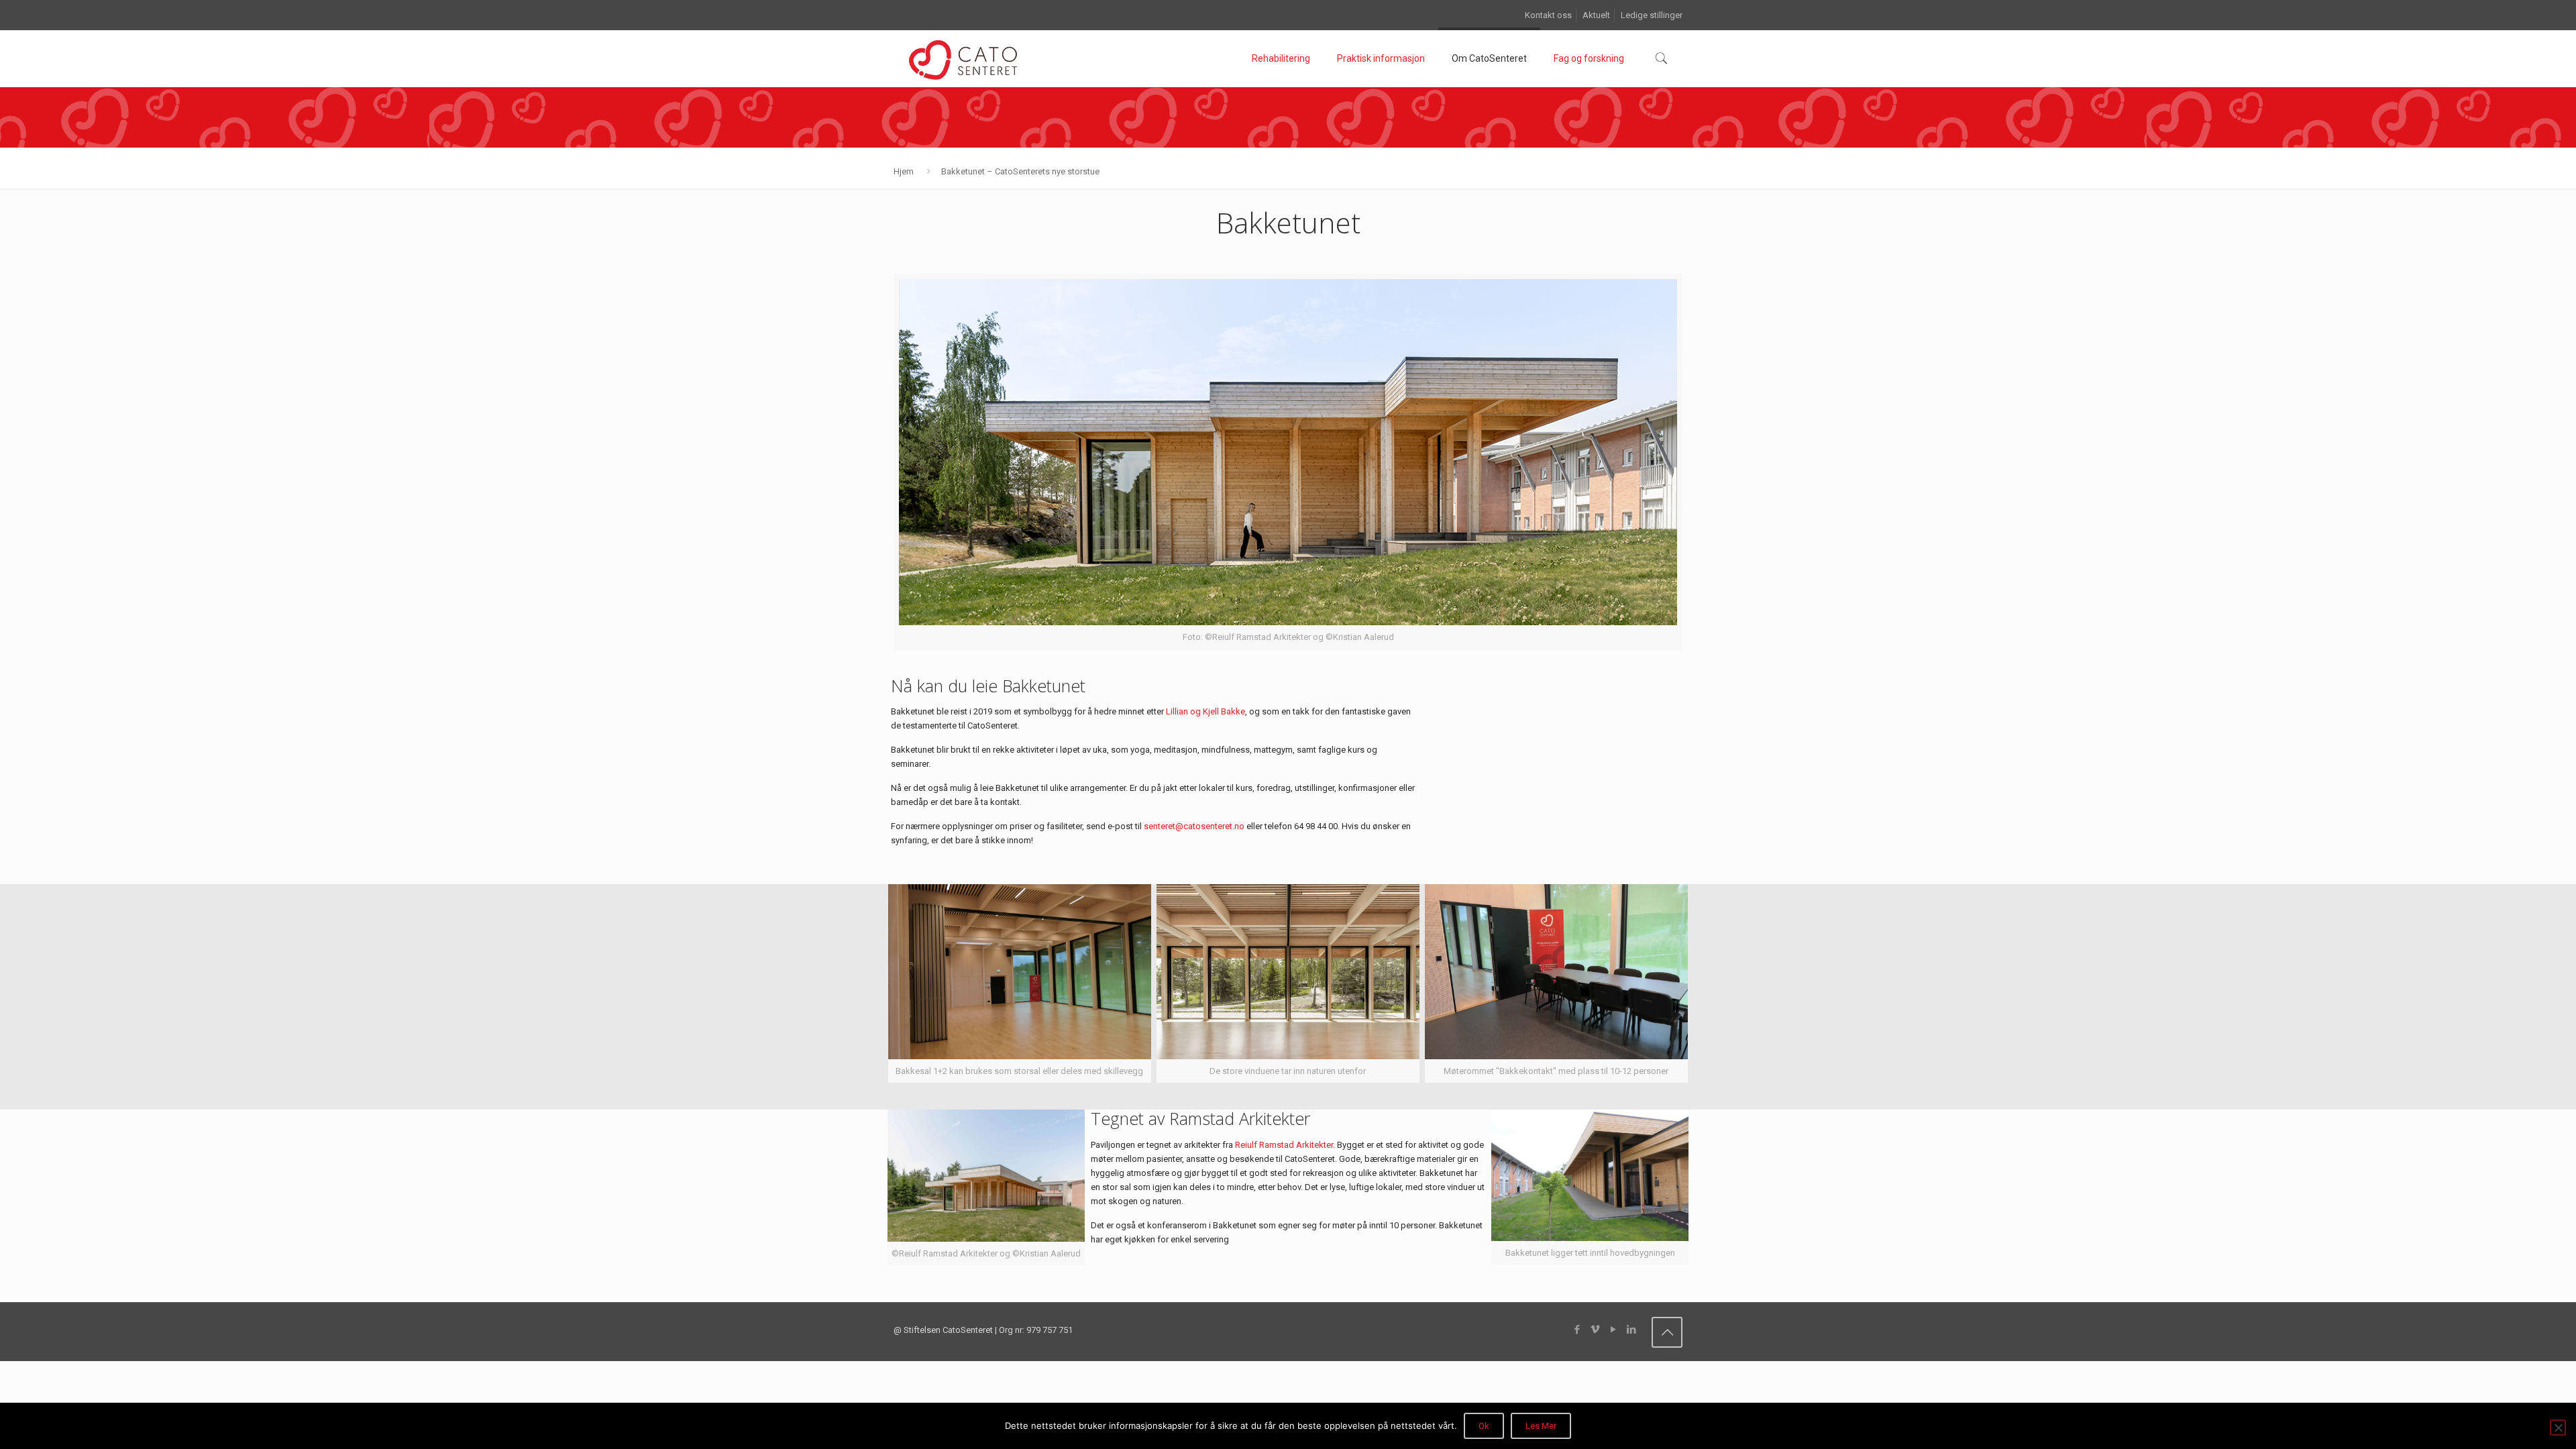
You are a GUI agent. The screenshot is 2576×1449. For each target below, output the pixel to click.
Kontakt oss (1548, 15)
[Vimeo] (1595, 1330)
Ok (1484, 1426)
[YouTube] (1613, 1330)
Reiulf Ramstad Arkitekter (1284, 1145)
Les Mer (1541, 1426)
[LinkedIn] (1631, 1330)
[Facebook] (1577, 1330)
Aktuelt (1596, 15)
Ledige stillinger (1652, 15)
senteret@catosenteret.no (1194, 826)
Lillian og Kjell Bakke (1205, 711)
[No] (2558, 1428)
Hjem (904, 171)
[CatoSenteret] (962, 58)
